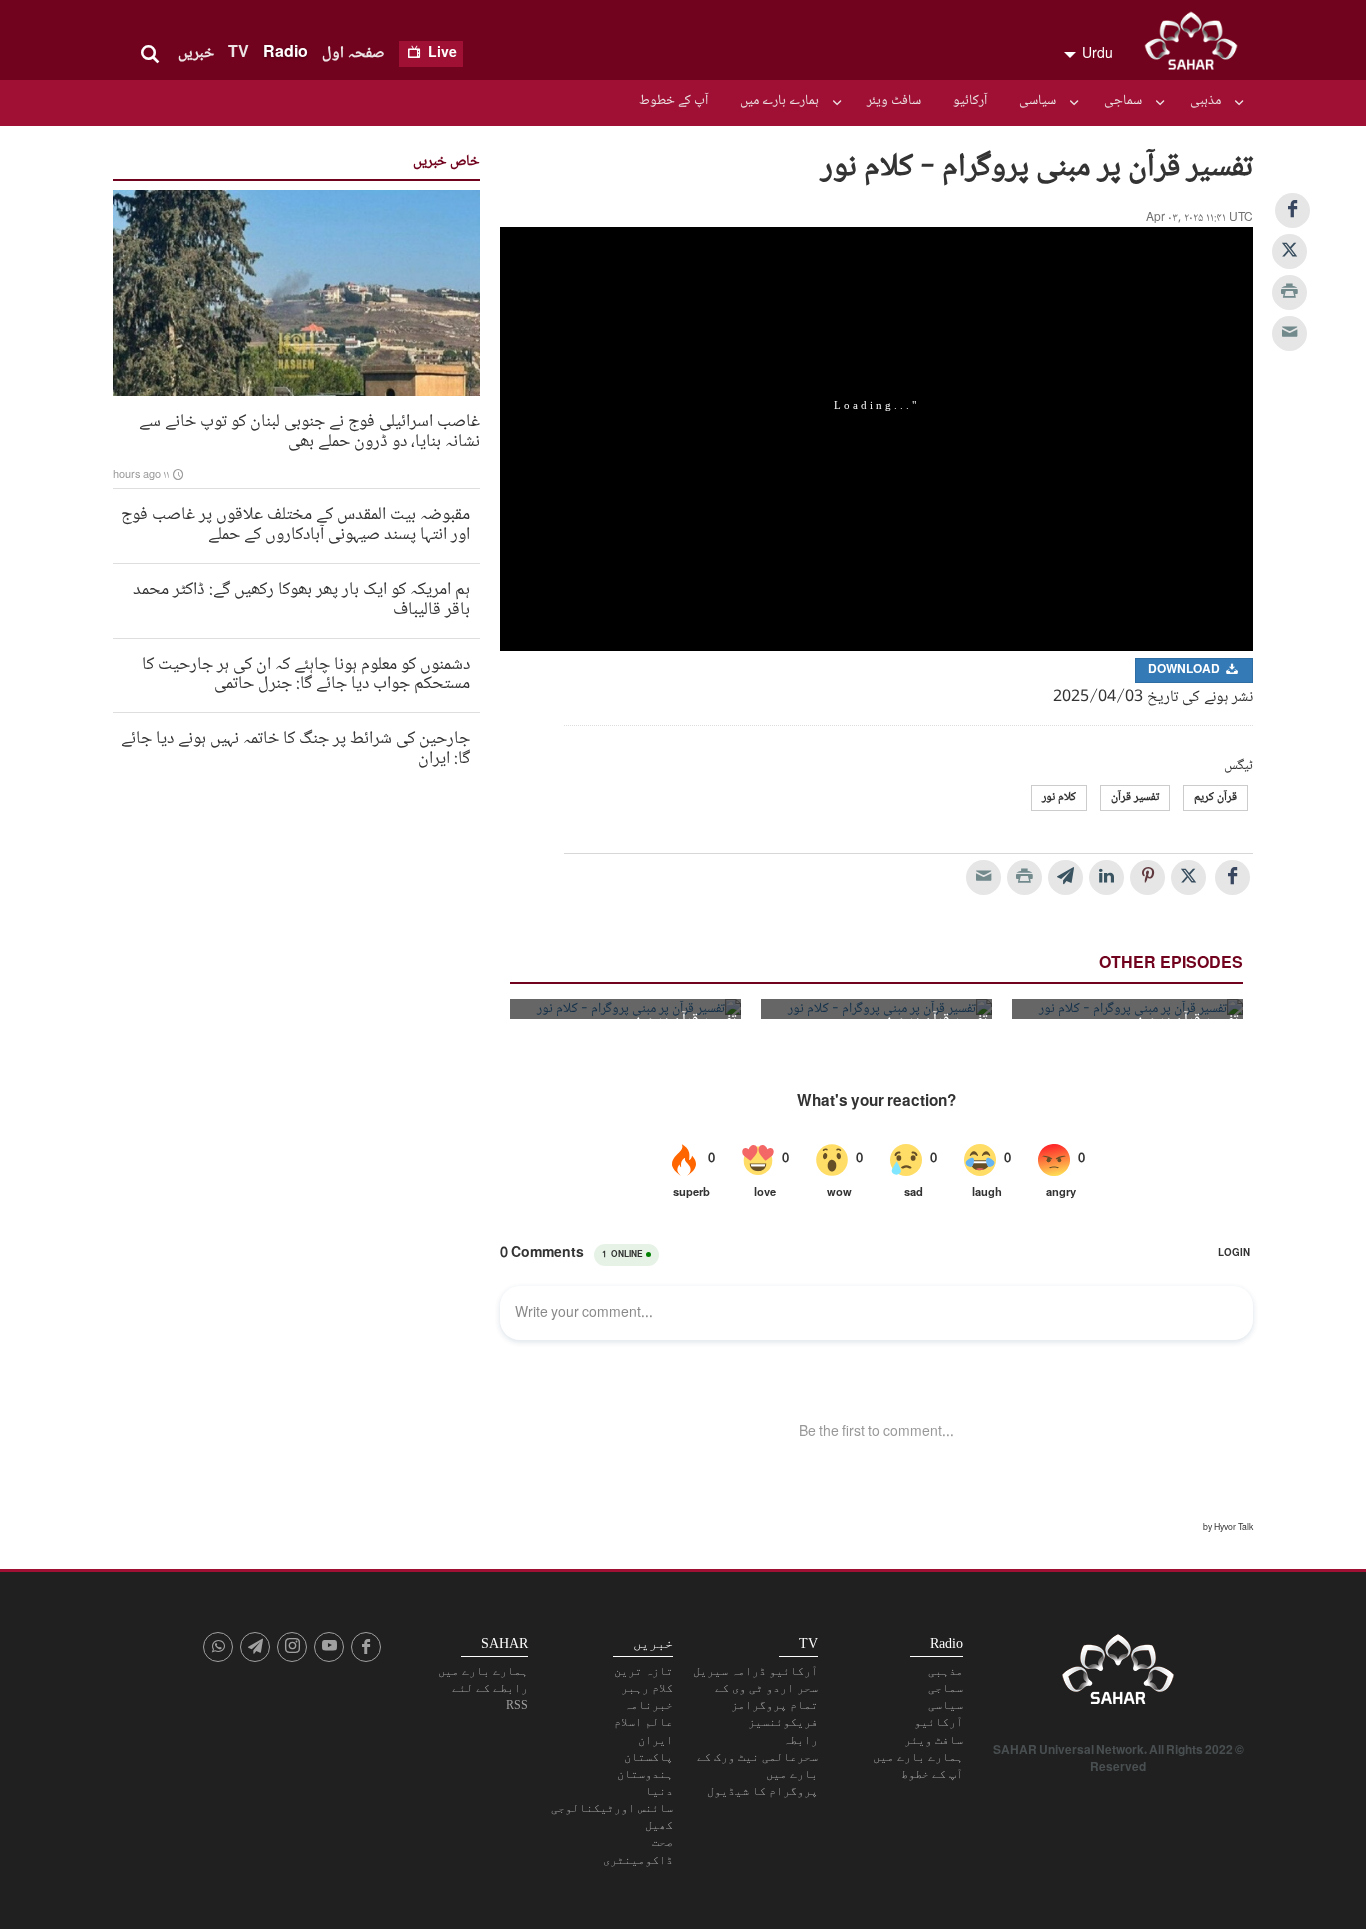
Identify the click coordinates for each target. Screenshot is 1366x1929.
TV (238, 53)
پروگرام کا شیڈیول (762, 1791)
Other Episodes (1171, 964)
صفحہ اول (353, 53)
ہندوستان (645, 1774)
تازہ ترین (643, 1671)
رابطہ (800, 1740)
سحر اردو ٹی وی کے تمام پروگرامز (766, 1696)
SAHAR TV (1118, 1675)
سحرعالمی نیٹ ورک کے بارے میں (757, 1765)
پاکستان (648, 1757)
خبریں (196, 53)
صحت (662, 1842)
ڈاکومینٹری (638, 1860)
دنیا (659, 1791)
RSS (517, 1705)
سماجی (1123, 101)
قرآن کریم (1215, 797)
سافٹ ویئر (894, 101)
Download (1185, 670)
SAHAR (1198, 45)
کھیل (659, 1825)
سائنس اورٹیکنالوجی (612, 1808)
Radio (285, 53)
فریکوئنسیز (783, 1722)
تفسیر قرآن (1135, 797)
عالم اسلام (643, 1722)
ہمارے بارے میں (779, 101)
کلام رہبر (647, 1688)
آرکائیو (970, 101)
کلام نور (1059, 797)
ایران (655, 1740)
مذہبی (1205, 101)
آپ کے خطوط (673, 101)
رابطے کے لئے (490, 1688)
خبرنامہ (648, 1705)
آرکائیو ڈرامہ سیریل (755, 1671)
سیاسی (1037, 101)
